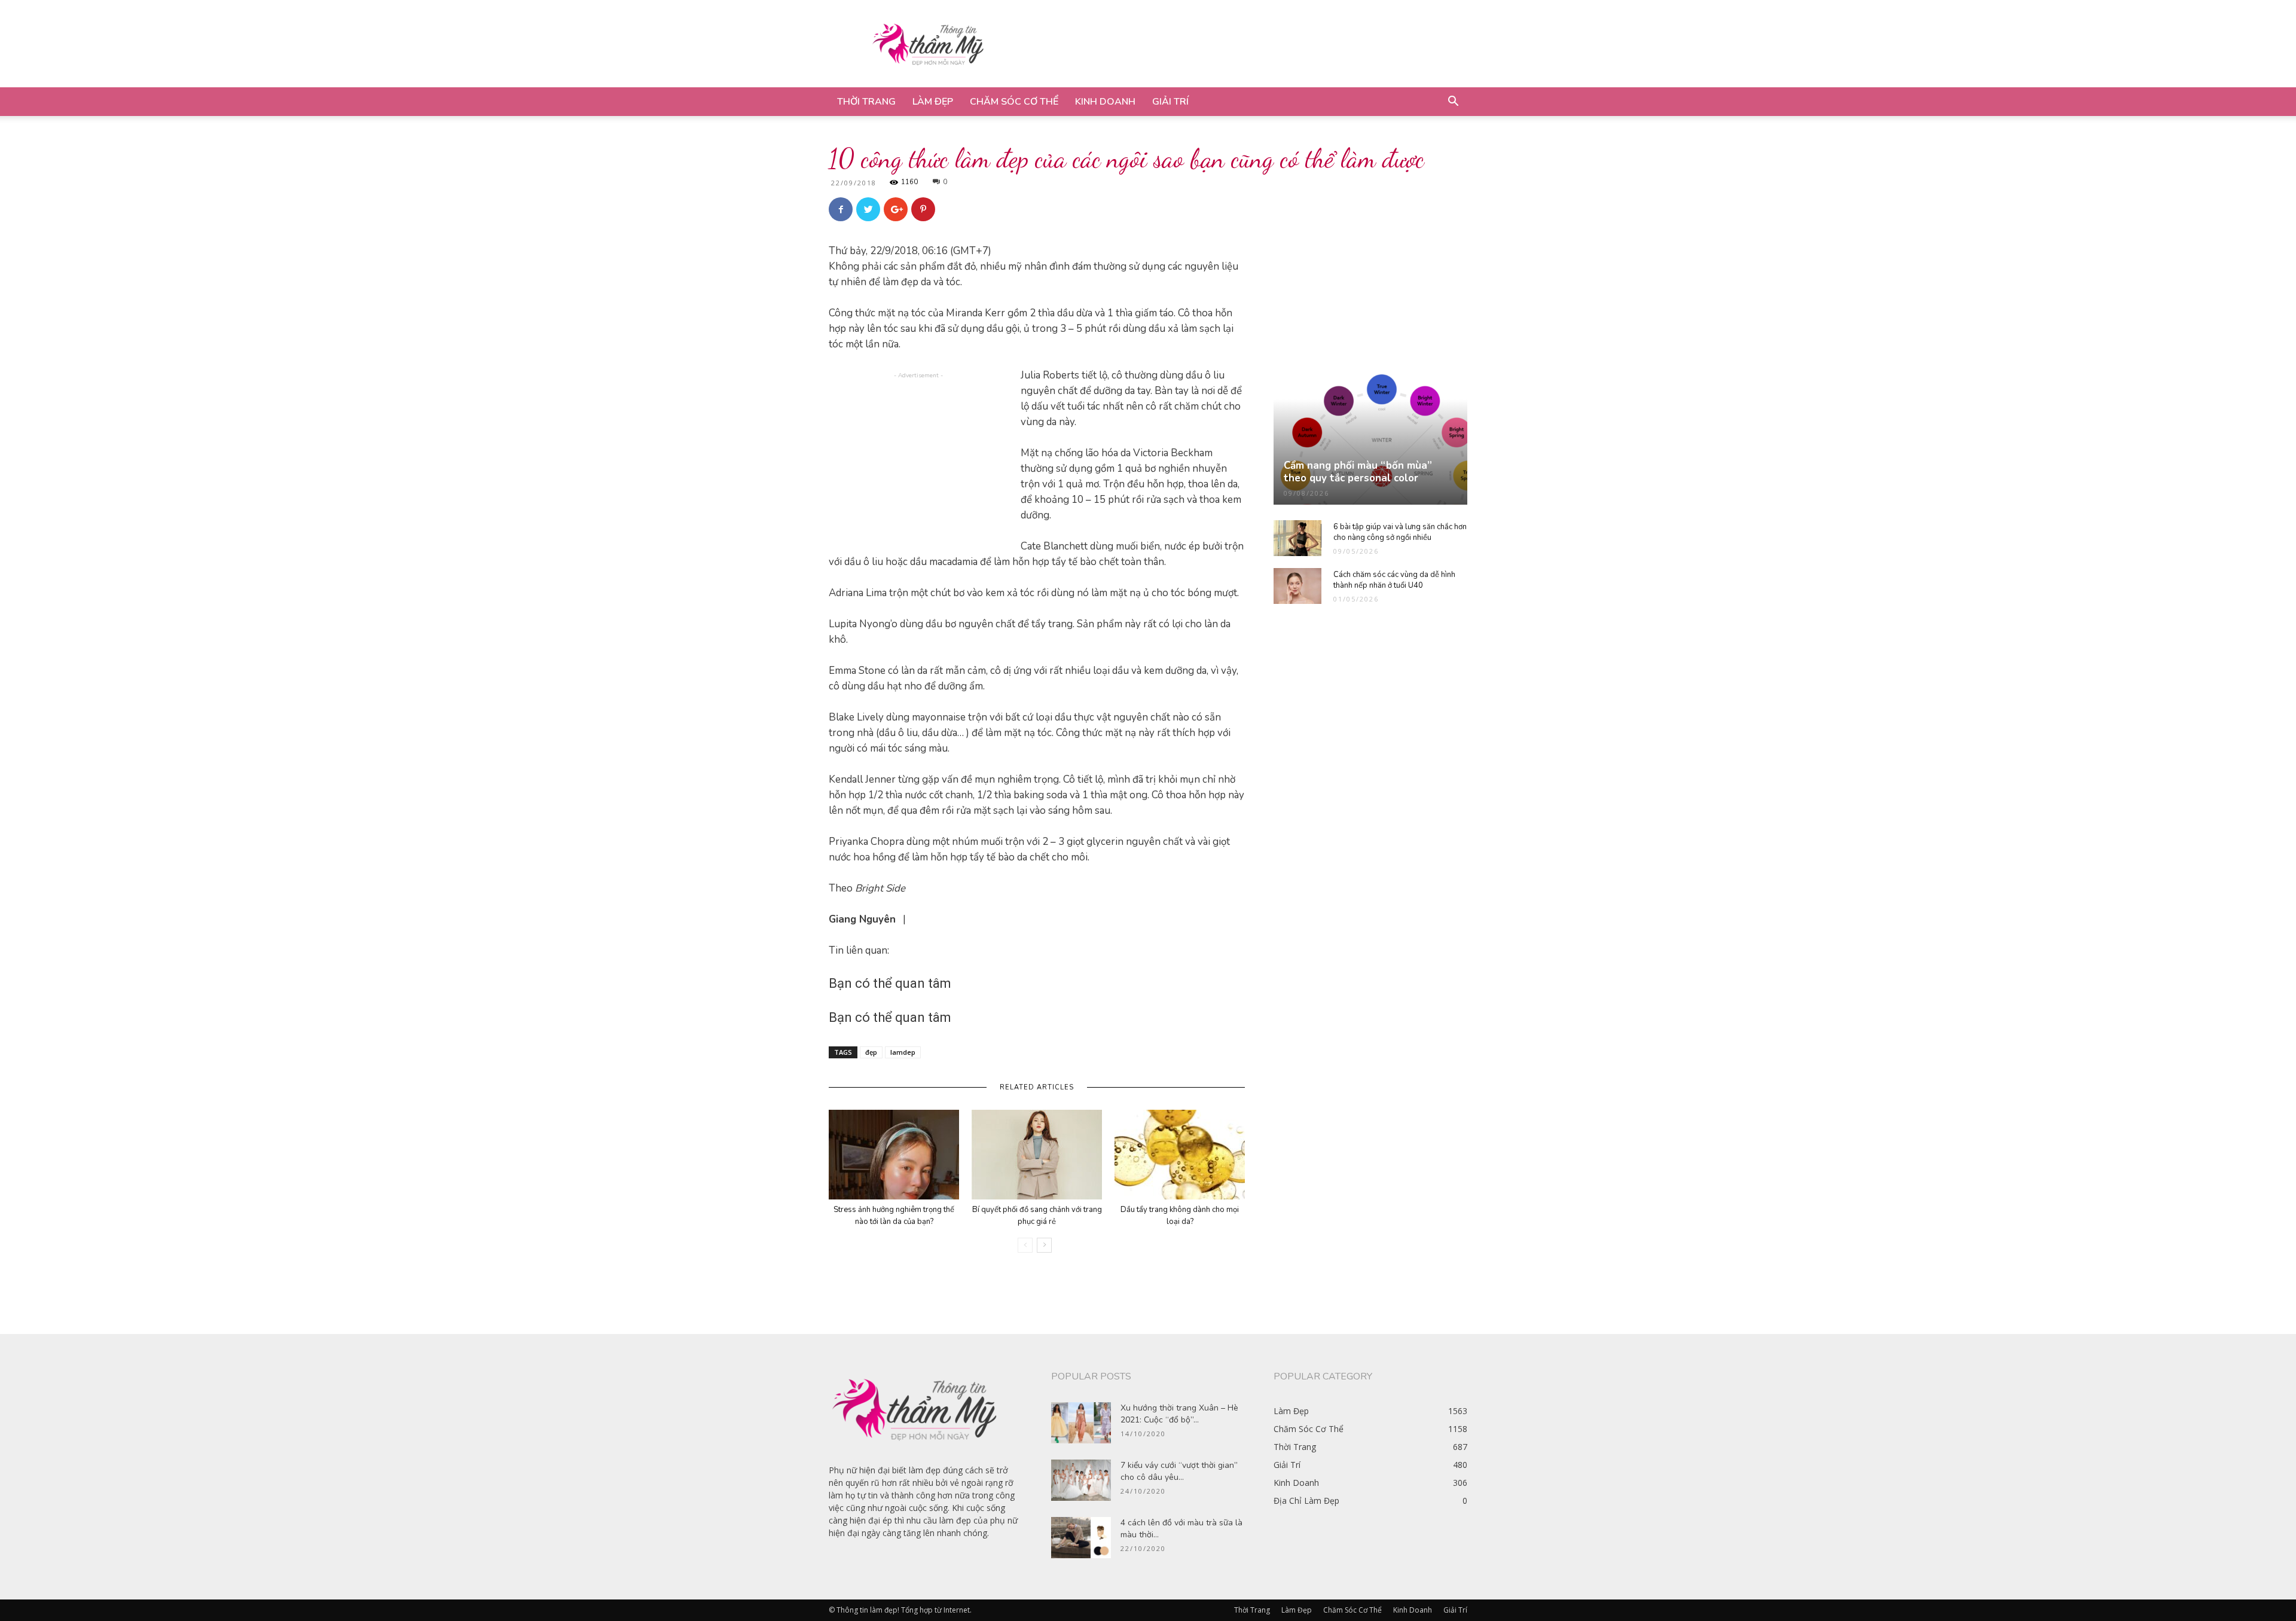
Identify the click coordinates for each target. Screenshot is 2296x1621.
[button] (1453, 103)
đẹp (871, 1052)
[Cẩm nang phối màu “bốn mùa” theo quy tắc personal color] (1370, 439)
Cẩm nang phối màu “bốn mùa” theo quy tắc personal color (1358, 472)
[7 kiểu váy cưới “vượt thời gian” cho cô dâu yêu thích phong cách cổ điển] (1081, 1480)
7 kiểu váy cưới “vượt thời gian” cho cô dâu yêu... (1179, 1471)
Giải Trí (1170, 102)
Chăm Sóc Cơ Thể (1014, 102)
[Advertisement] (1250, 44)
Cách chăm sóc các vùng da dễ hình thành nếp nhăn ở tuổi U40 (1394, 580)
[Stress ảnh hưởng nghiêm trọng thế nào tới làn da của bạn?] (894, 1155)
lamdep (903, 1052)
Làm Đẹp (933, 102)
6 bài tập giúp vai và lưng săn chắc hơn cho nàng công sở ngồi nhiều (1400, 532)
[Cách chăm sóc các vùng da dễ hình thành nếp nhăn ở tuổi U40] (1297, 586)
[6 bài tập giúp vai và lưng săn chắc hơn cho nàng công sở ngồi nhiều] (1297, 538)
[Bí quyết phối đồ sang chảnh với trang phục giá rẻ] (1037, 1155)
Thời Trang (866, 102)
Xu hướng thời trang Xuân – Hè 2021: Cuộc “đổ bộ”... (1179, 1414)
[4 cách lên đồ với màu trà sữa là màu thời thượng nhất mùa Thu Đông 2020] (1081, 1538)
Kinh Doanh (1105, 102)
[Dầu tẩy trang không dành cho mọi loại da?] (1180, 1155)
